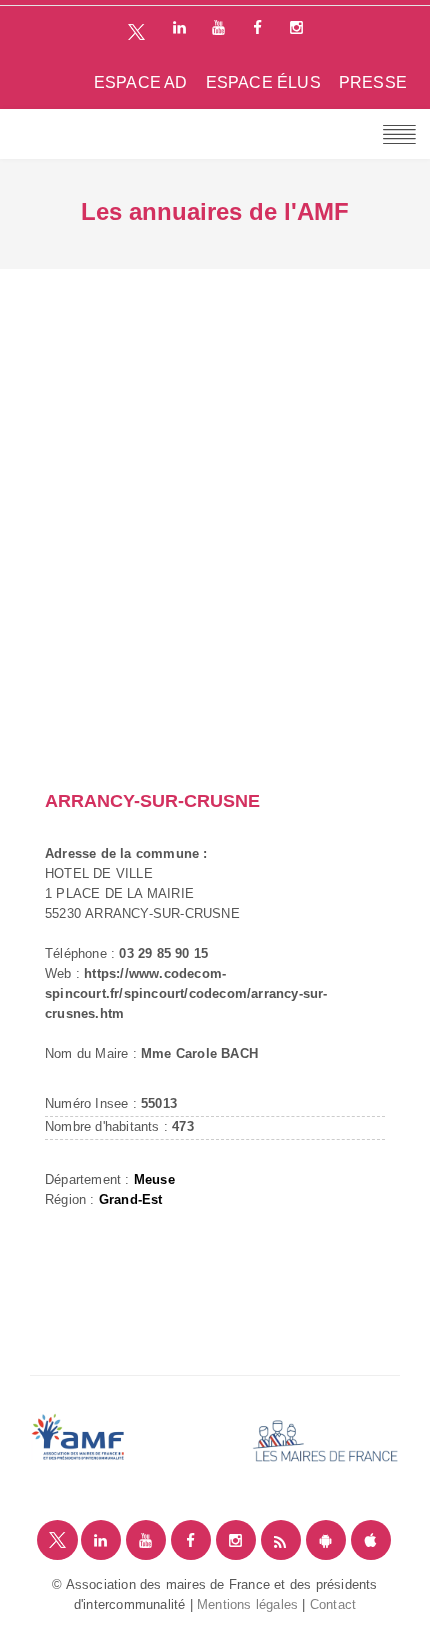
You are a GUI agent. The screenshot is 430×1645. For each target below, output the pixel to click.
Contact (333, 1604)
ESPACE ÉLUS (263, 82)
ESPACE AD (141, 82)
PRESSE (373, 82)
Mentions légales (247, 1604)
